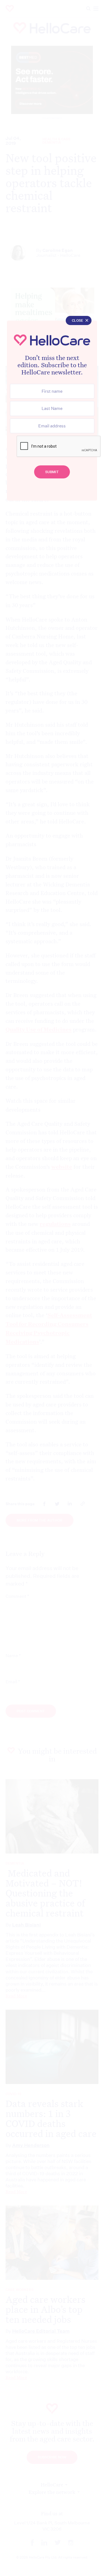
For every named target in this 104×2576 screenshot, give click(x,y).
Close (78, 320)
